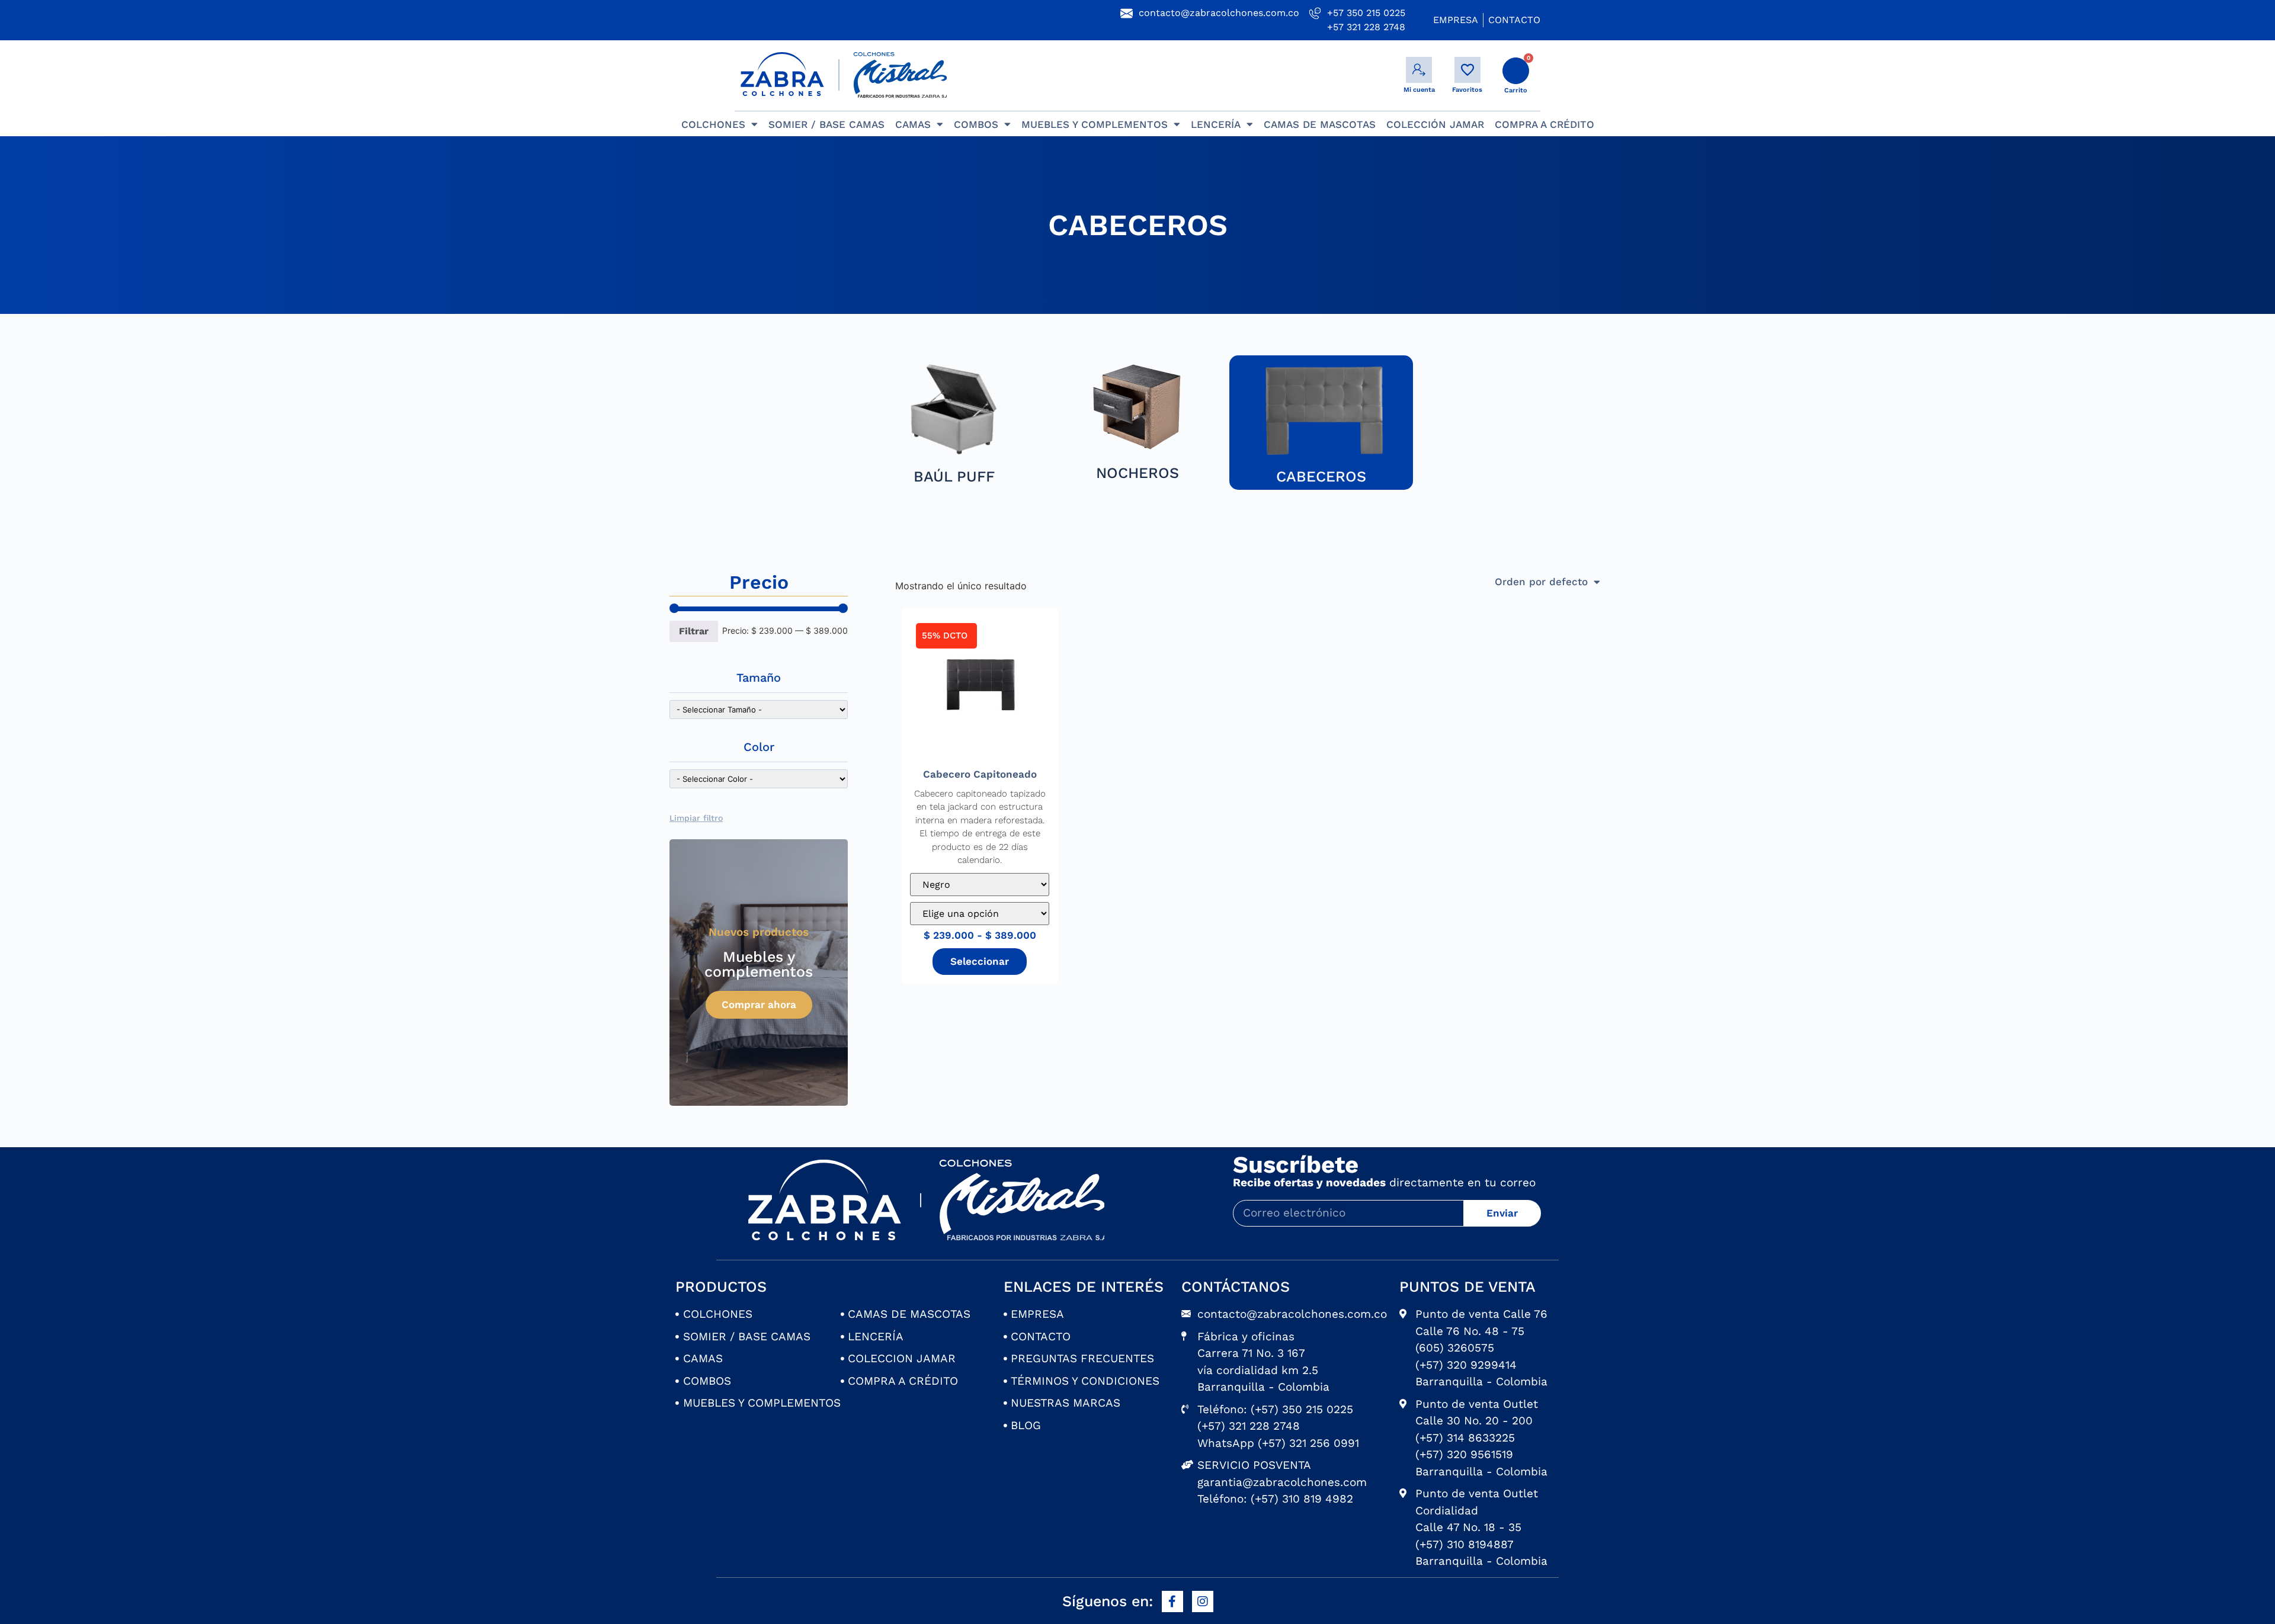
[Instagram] (1203, 1601)
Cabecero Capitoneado (980, 774)
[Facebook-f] (1172, 1601)
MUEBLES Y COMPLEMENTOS (1095, 124)
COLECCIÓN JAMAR (1435, 124)
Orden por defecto (1541, 582)
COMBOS (976, 124)
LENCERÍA (1216, 124)
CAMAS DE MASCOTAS (1320, 124)
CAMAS (913, 124)
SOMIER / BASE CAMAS (826, 124)
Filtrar (694, 631)
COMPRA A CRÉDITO (1545, 124)
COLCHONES (713, 124)
